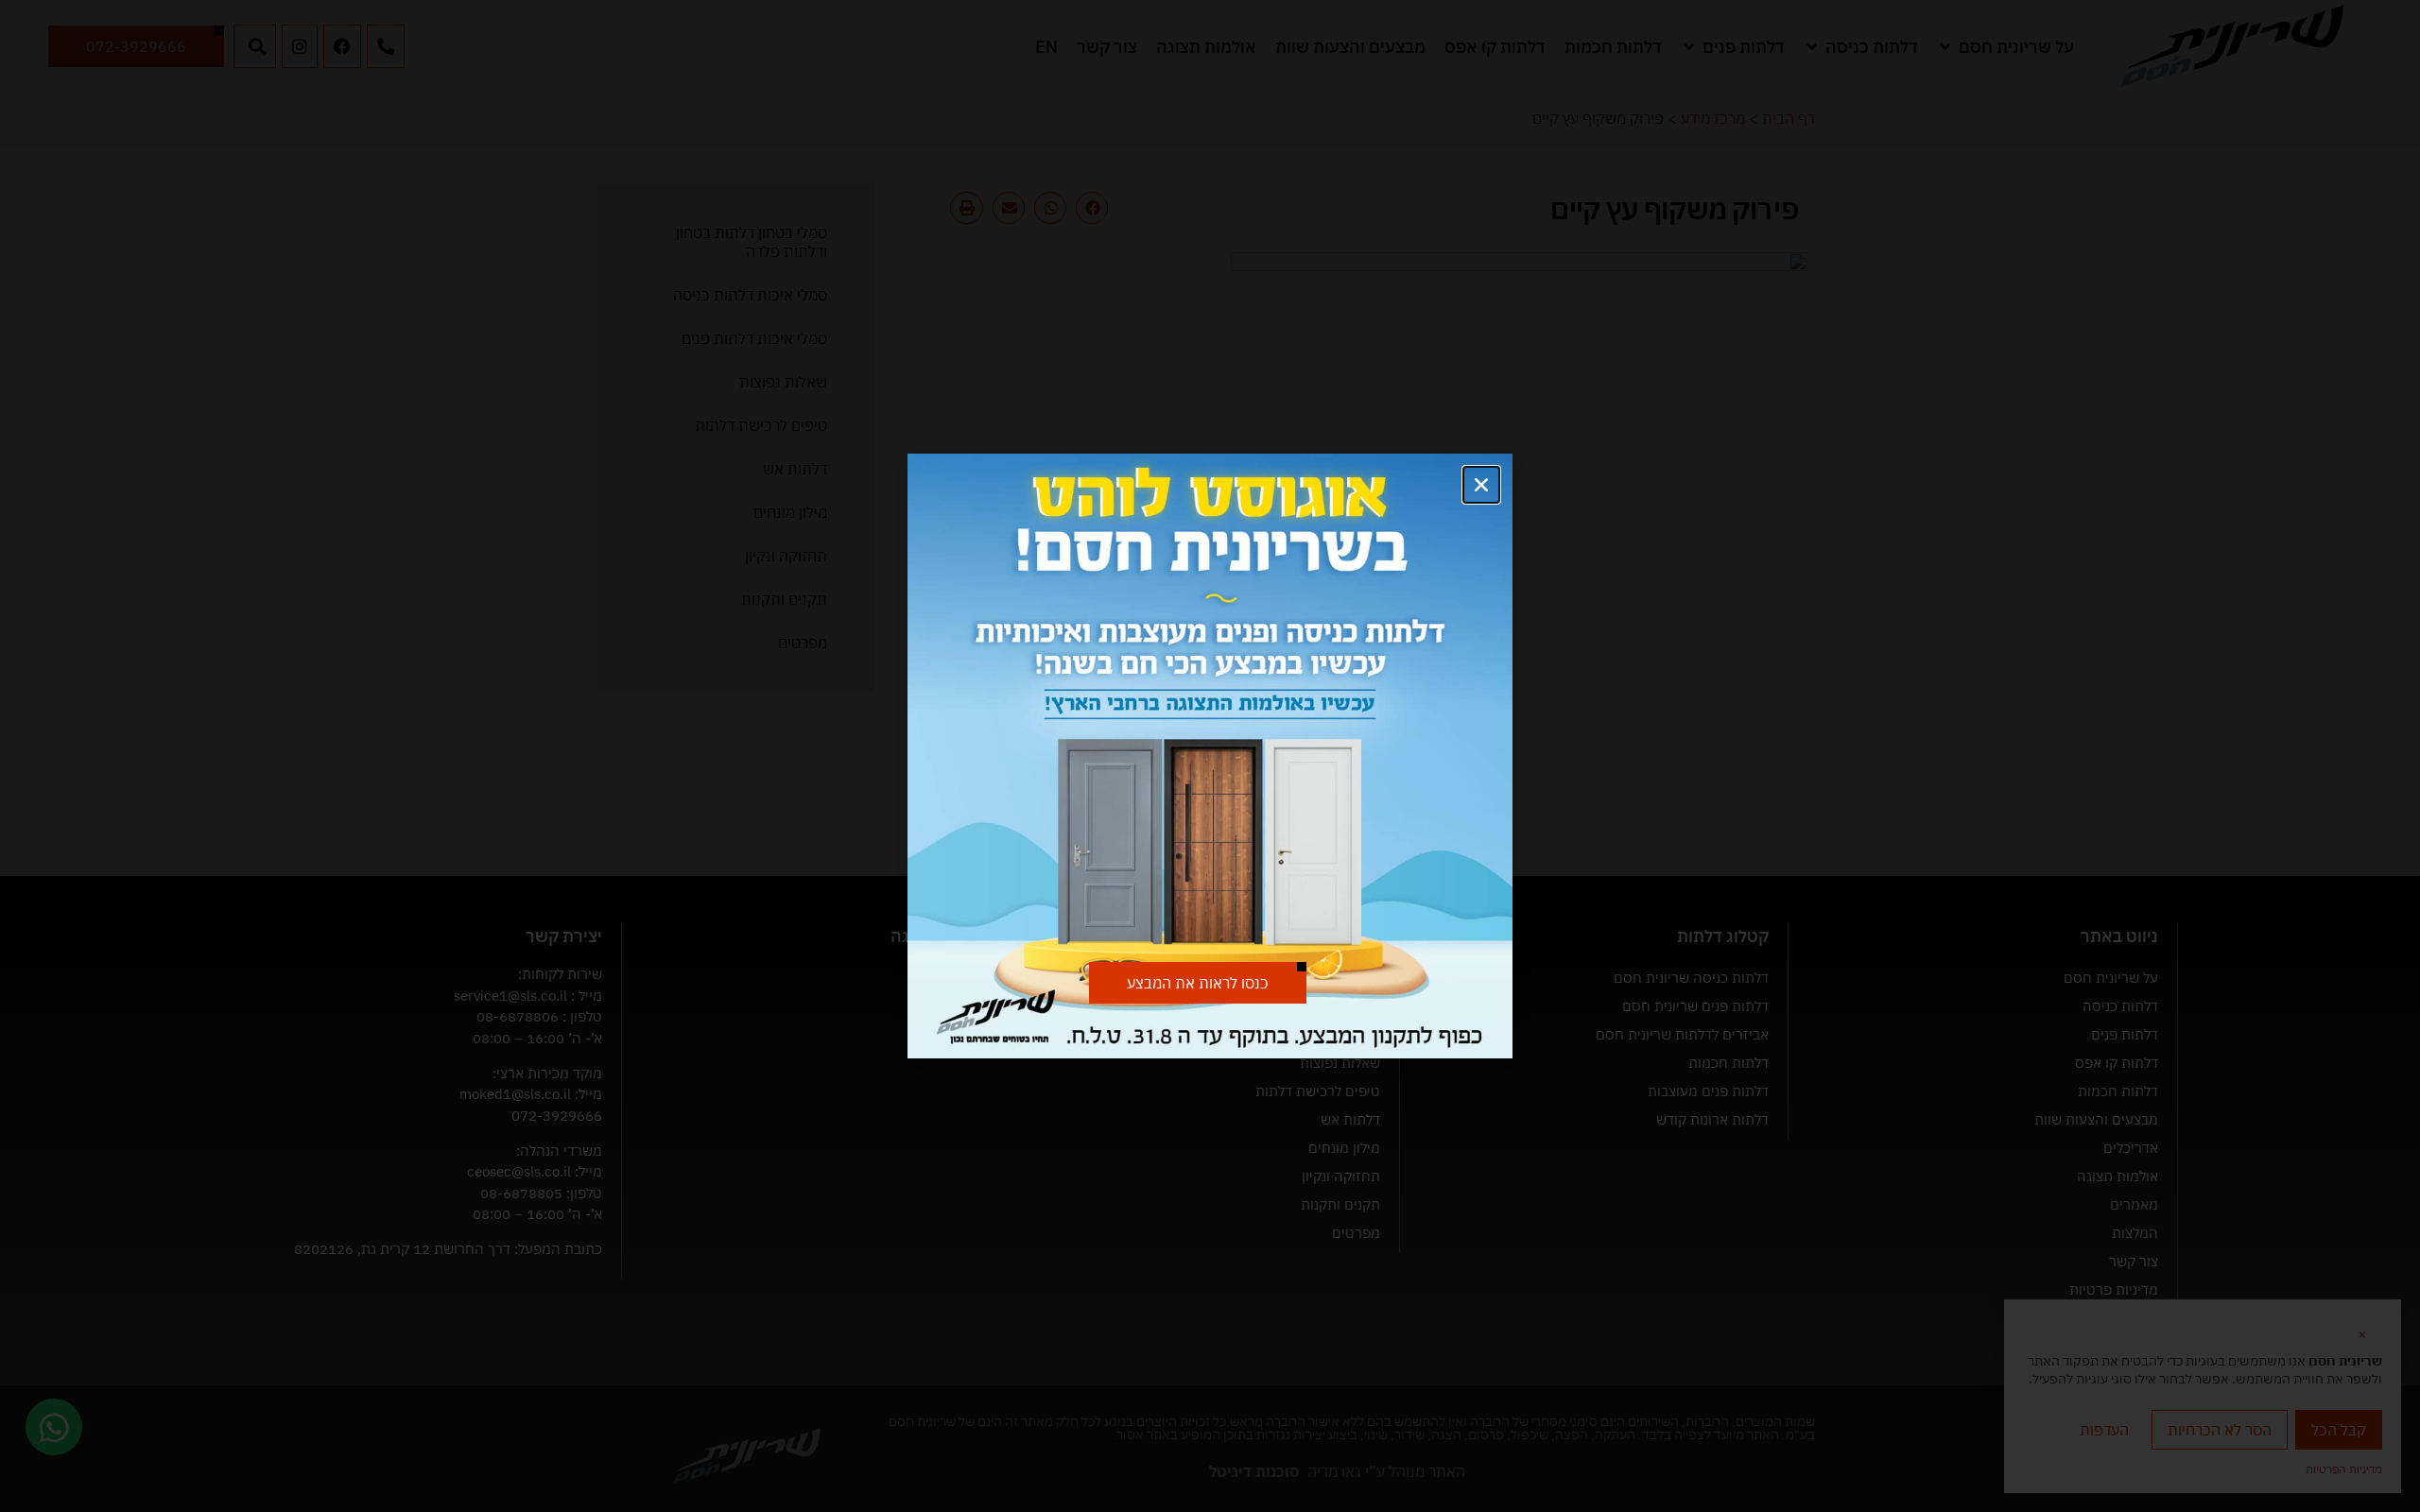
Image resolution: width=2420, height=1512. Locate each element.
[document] (1210, 756)
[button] (1481, 485)
